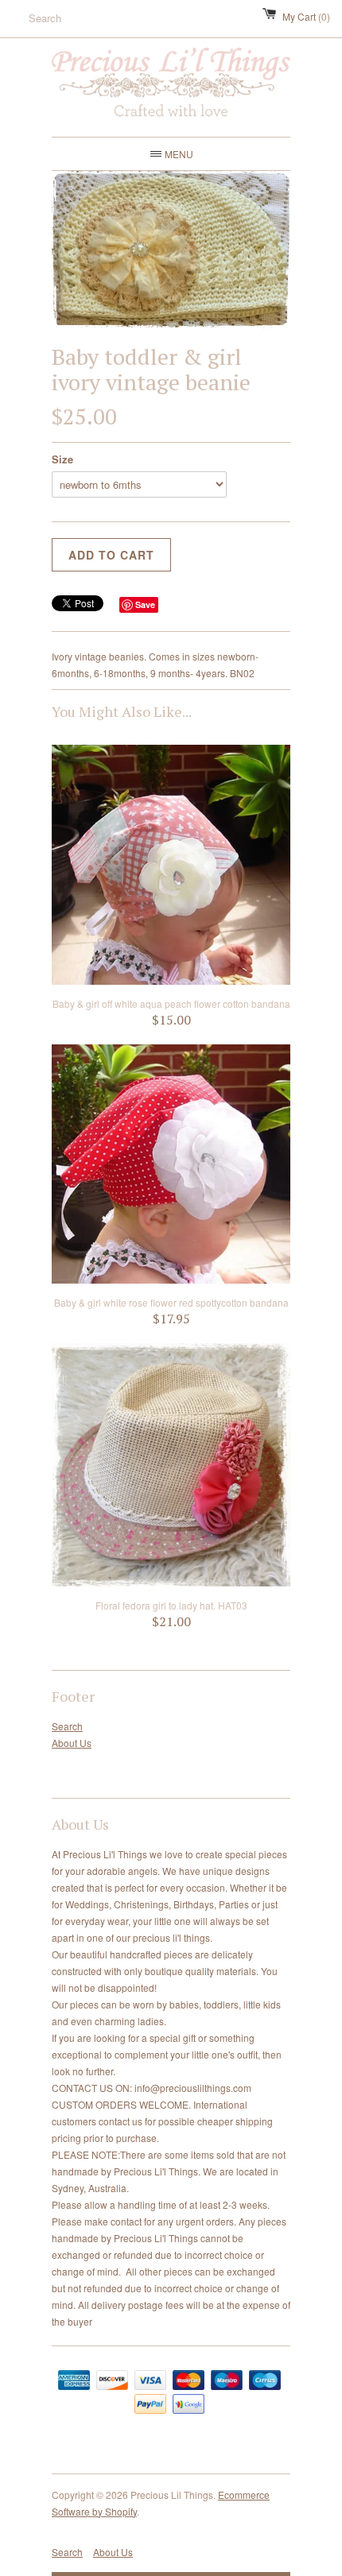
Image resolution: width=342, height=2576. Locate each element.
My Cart (306, 16)
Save (145, 604)
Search (67, 1726)
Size (62, 459)
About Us (72, 1743)
